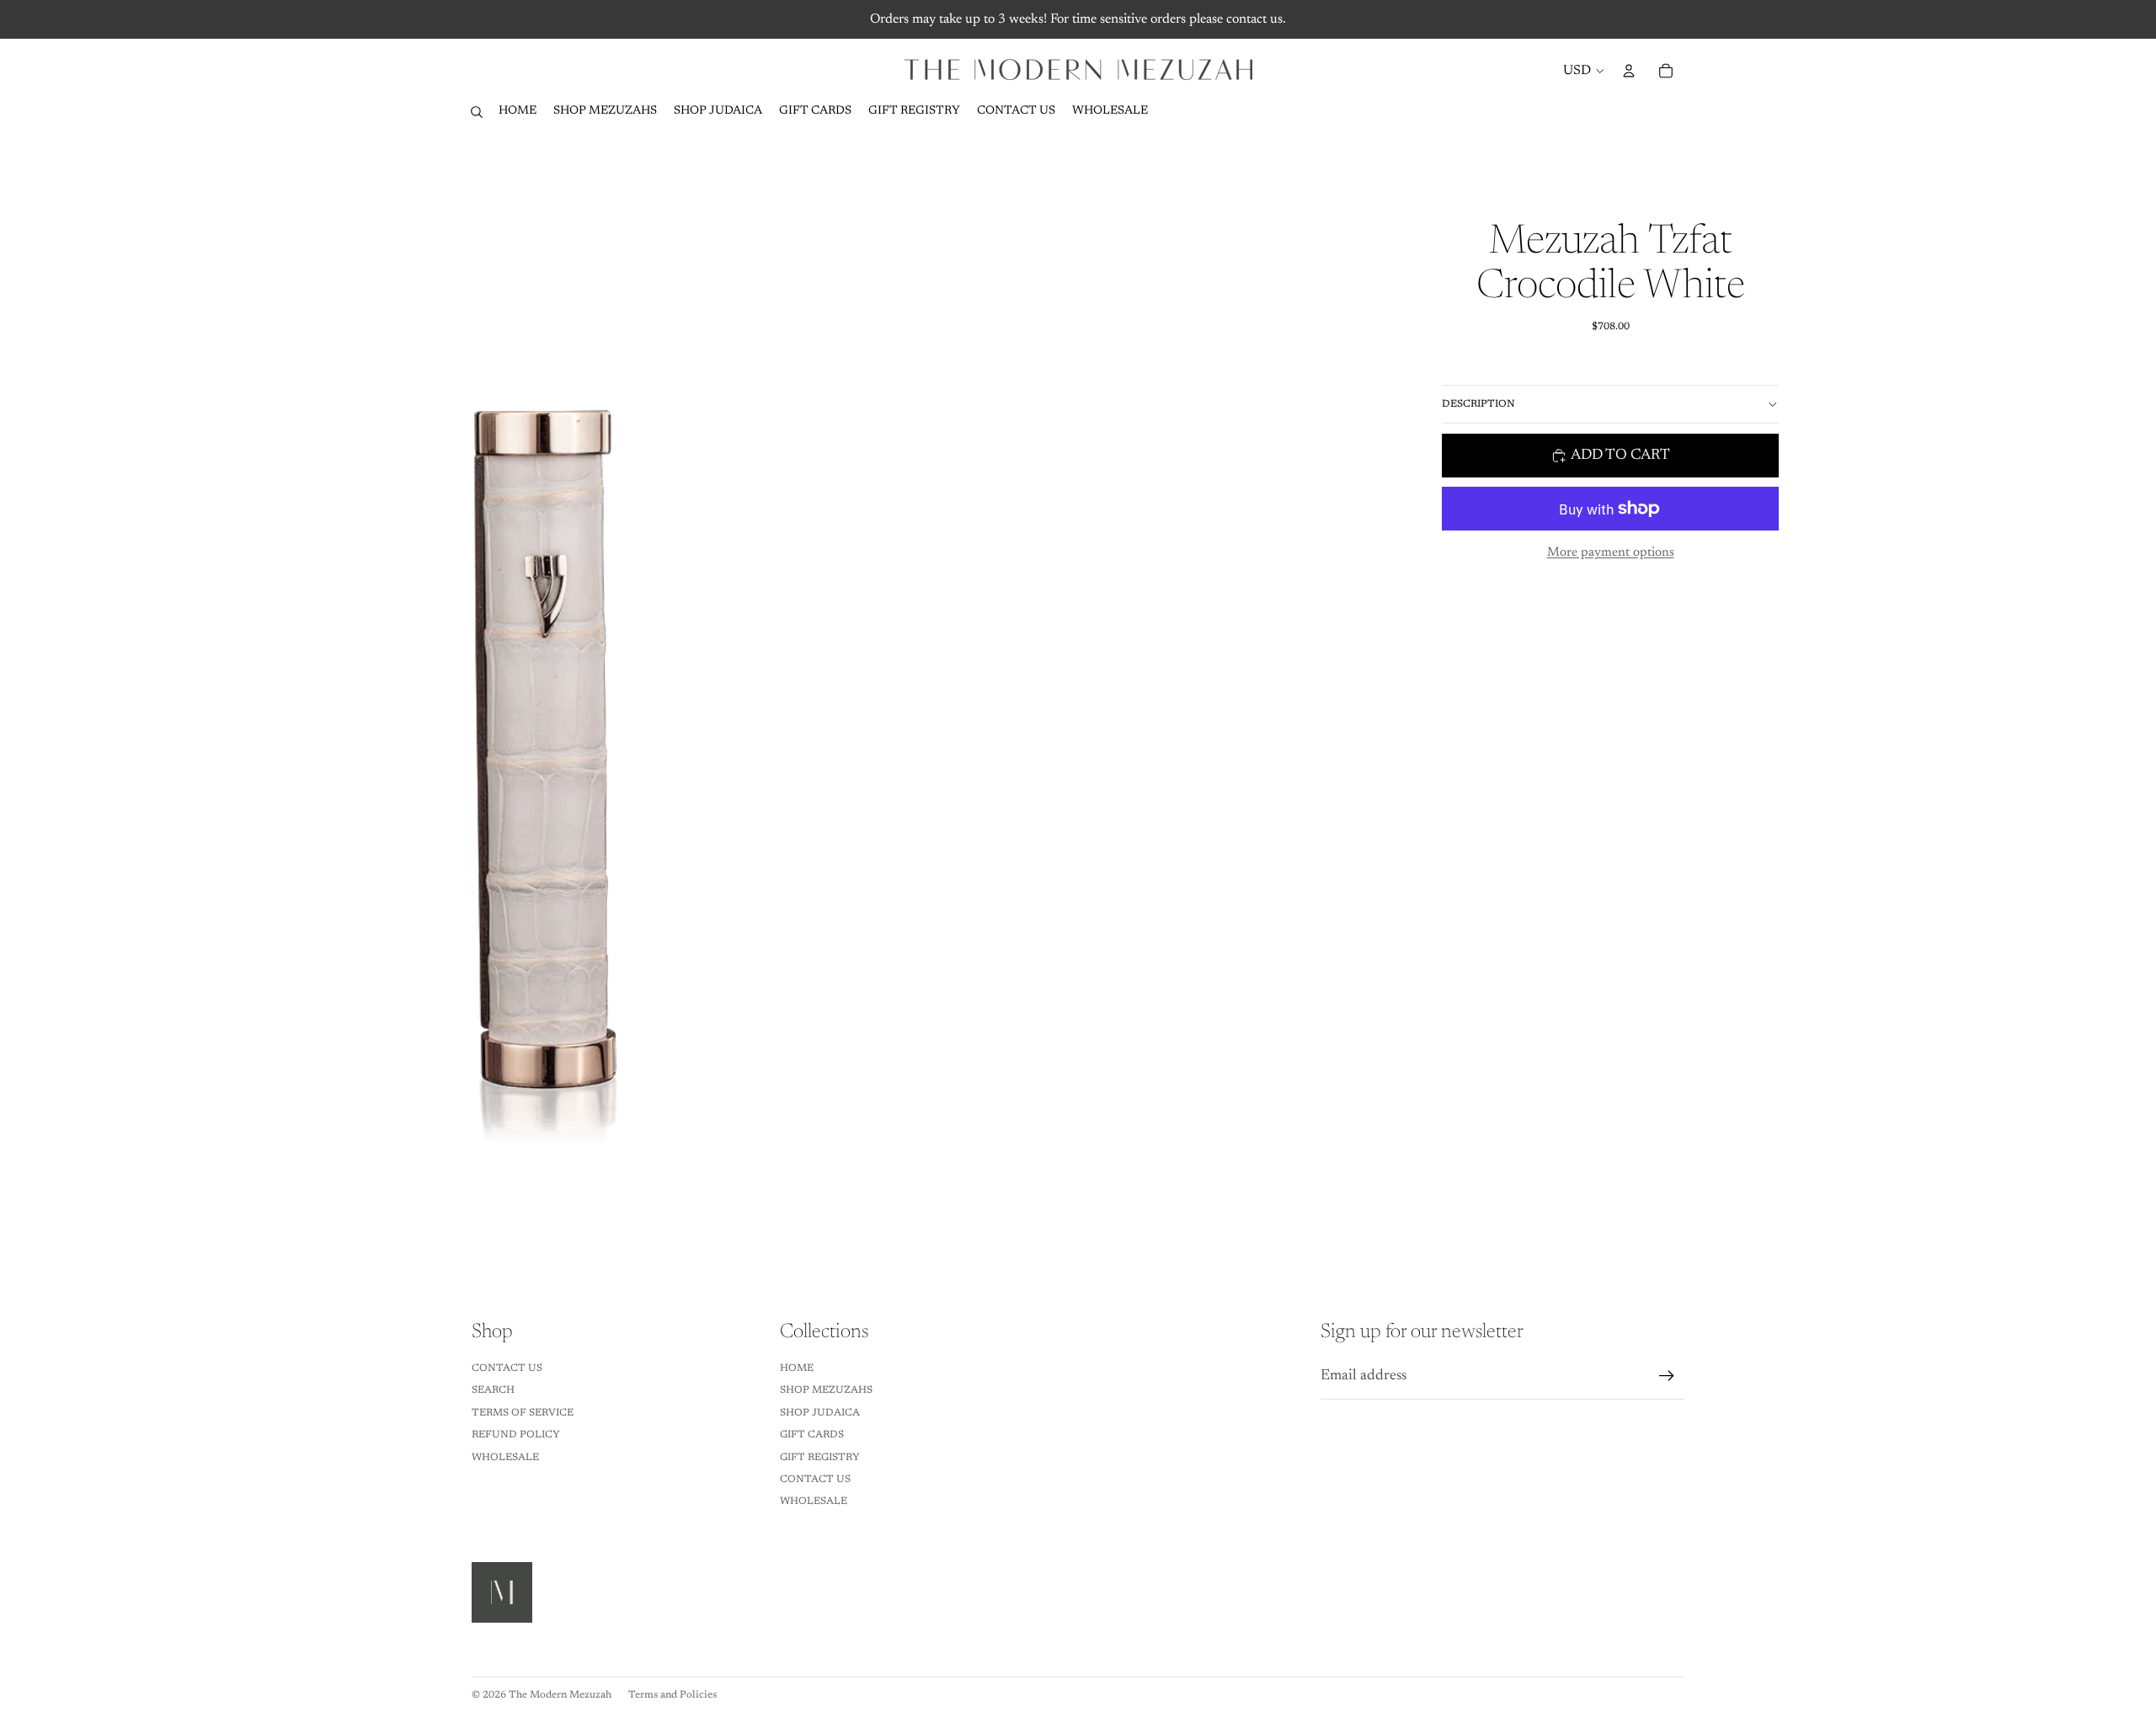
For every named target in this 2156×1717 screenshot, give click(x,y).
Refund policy (516, 1435)
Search (493, 1390)
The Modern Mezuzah (560, 1695)
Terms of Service (523, 1413)
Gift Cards (812, 1435)
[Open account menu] (1629, 71)
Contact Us (507, 1368)
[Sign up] (1667, 1376)
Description (1478, 404)
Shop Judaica (820, 1413)
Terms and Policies (672, 1695)
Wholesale (505, 1458)
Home (797, 1368)
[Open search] (477, 112)
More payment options (1611, 553)
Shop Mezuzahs (826, 1390)
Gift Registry (820, 1458)
